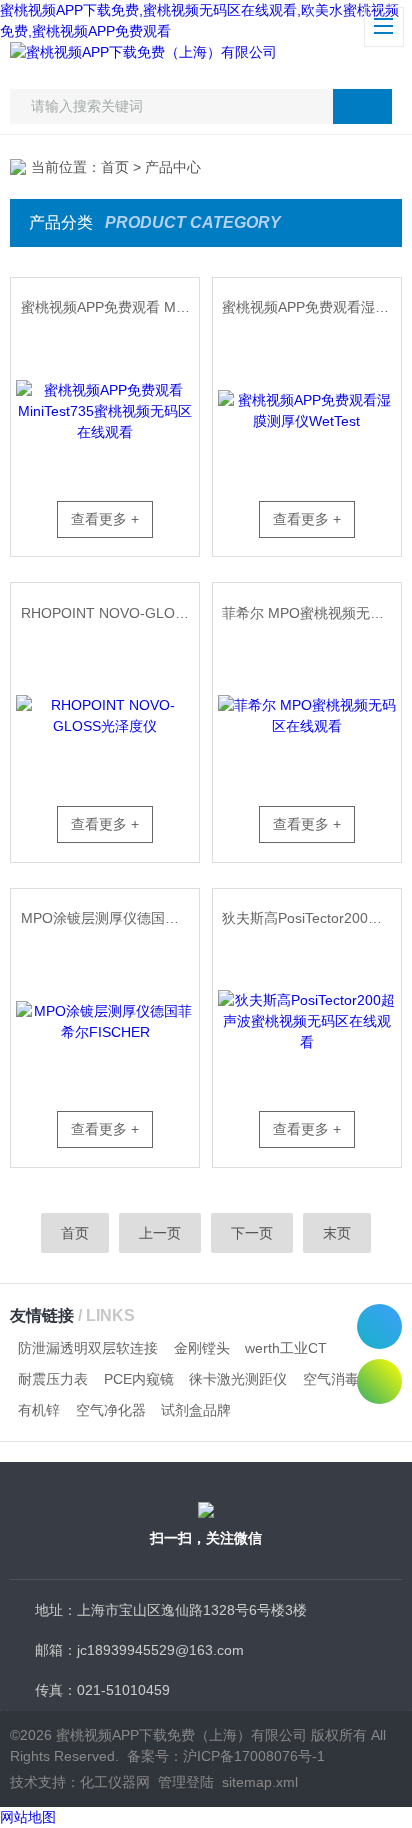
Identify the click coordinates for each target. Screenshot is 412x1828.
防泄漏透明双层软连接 (88, 1348)
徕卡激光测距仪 (238, 1379)
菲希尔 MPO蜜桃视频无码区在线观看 (311, 613)
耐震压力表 (53, 1379)
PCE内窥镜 (139, 1379)
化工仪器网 (115, 1782)
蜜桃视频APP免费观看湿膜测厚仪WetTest (311, 307)
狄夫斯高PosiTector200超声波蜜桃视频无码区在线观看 (311, 918)
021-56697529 (379, 1326)
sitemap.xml (260, 1782)
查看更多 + (105, 519)
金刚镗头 (202, 1348)
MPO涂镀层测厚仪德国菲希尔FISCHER (110, 918)
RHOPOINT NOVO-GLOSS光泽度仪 (110, 613)
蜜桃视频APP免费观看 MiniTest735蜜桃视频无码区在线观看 (110, 307)
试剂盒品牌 (196, 1410)
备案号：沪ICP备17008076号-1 (226, 1756)
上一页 (160, 1233)
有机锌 (39, 1410)
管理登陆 (186, 1782)
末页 (337, 1233)
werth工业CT (286, 1348)
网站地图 (28, 1817)
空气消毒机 (338, 1379)
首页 (115, 167)
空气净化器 (111, 1410)
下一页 (252, 1233)
